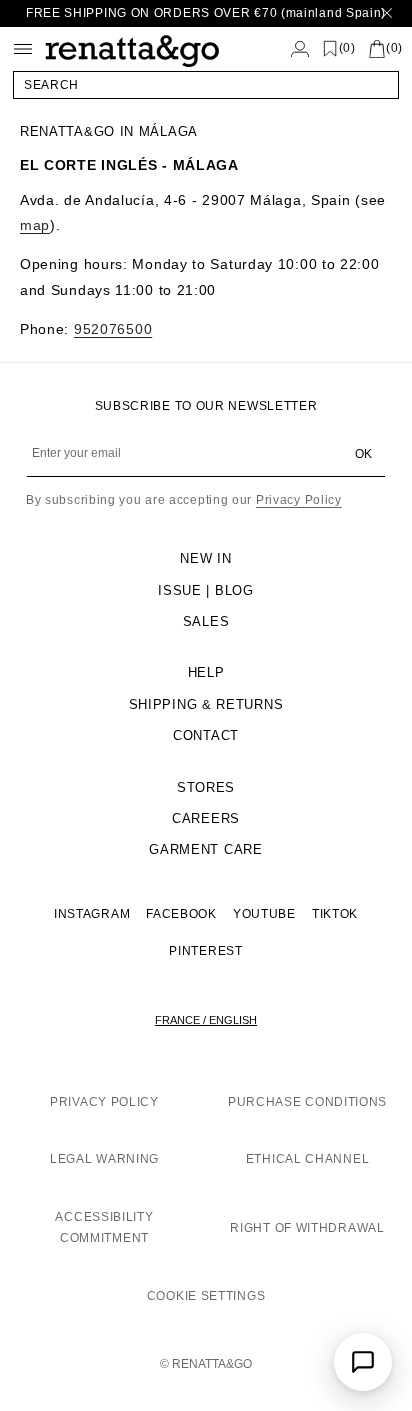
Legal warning (104, 1159)
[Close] (387, 13)
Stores (206, 787)
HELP (206, 672)
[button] (206, 85)
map (35, 225)
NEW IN (205, 558)
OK (363, 454)
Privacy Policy (299, 500)
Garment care (205, 849)
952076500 (113, 329)
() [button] (347, 48)
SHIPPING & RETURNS (206, 704)
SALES (206, 621)
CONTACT (206, 735)
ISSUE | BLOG (205, 590)
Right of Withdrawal (307, 1228)
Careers (206, 818)
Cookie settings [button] (206, 1296)
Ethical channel (308, 1159)
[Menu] (23, 49)
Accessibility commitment (104, 1228)
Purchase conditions (307, 1102)
